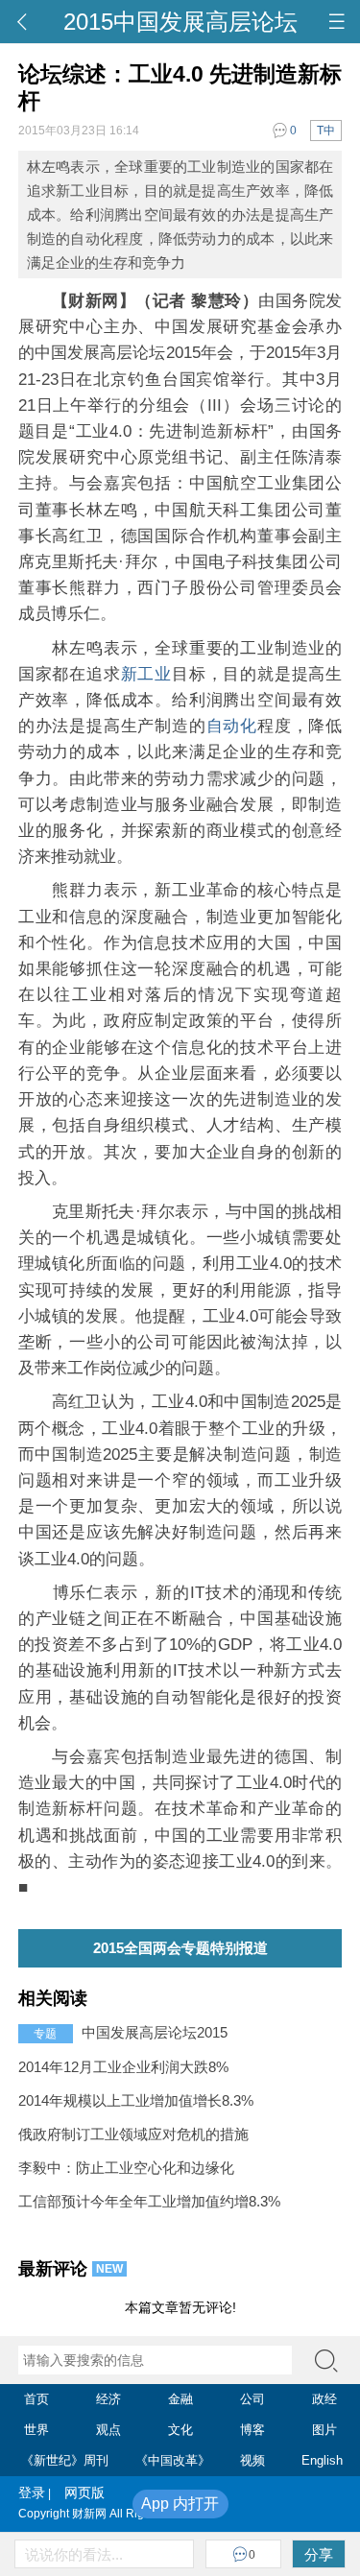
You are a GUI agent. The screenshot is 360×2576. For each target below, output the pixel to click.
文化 (180, 2430)
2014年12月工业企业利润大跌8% (123, 2067)
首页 (36, 2399)
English (322, 2460)
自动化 (232, 726)
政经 (324, 2399)
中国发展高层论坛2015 (155, 2032)
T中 (326, 131)
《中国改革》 (173, 2460)
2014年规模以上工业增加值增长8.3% (136, 2100)
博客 (252, 2430)
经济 (108, 2399)
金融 (180, 2399)
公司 (252, 2399)
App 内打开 (180, 2504)
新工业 (146, 674)
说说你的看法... (74, 2554)
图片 (324, 2430)
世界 (36, 2430)
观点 (108, 2430)
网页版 (78, 2493)
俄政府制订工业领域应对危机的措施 (133, 2134)
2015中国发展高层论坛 (180, 22)
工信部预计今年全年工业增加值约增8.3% (149, 2201)
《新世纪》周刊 (65, 2460)
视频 (252, 2460)
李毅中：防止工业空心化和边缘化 (126, 2168)
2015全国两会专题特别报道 (180, 1948)
